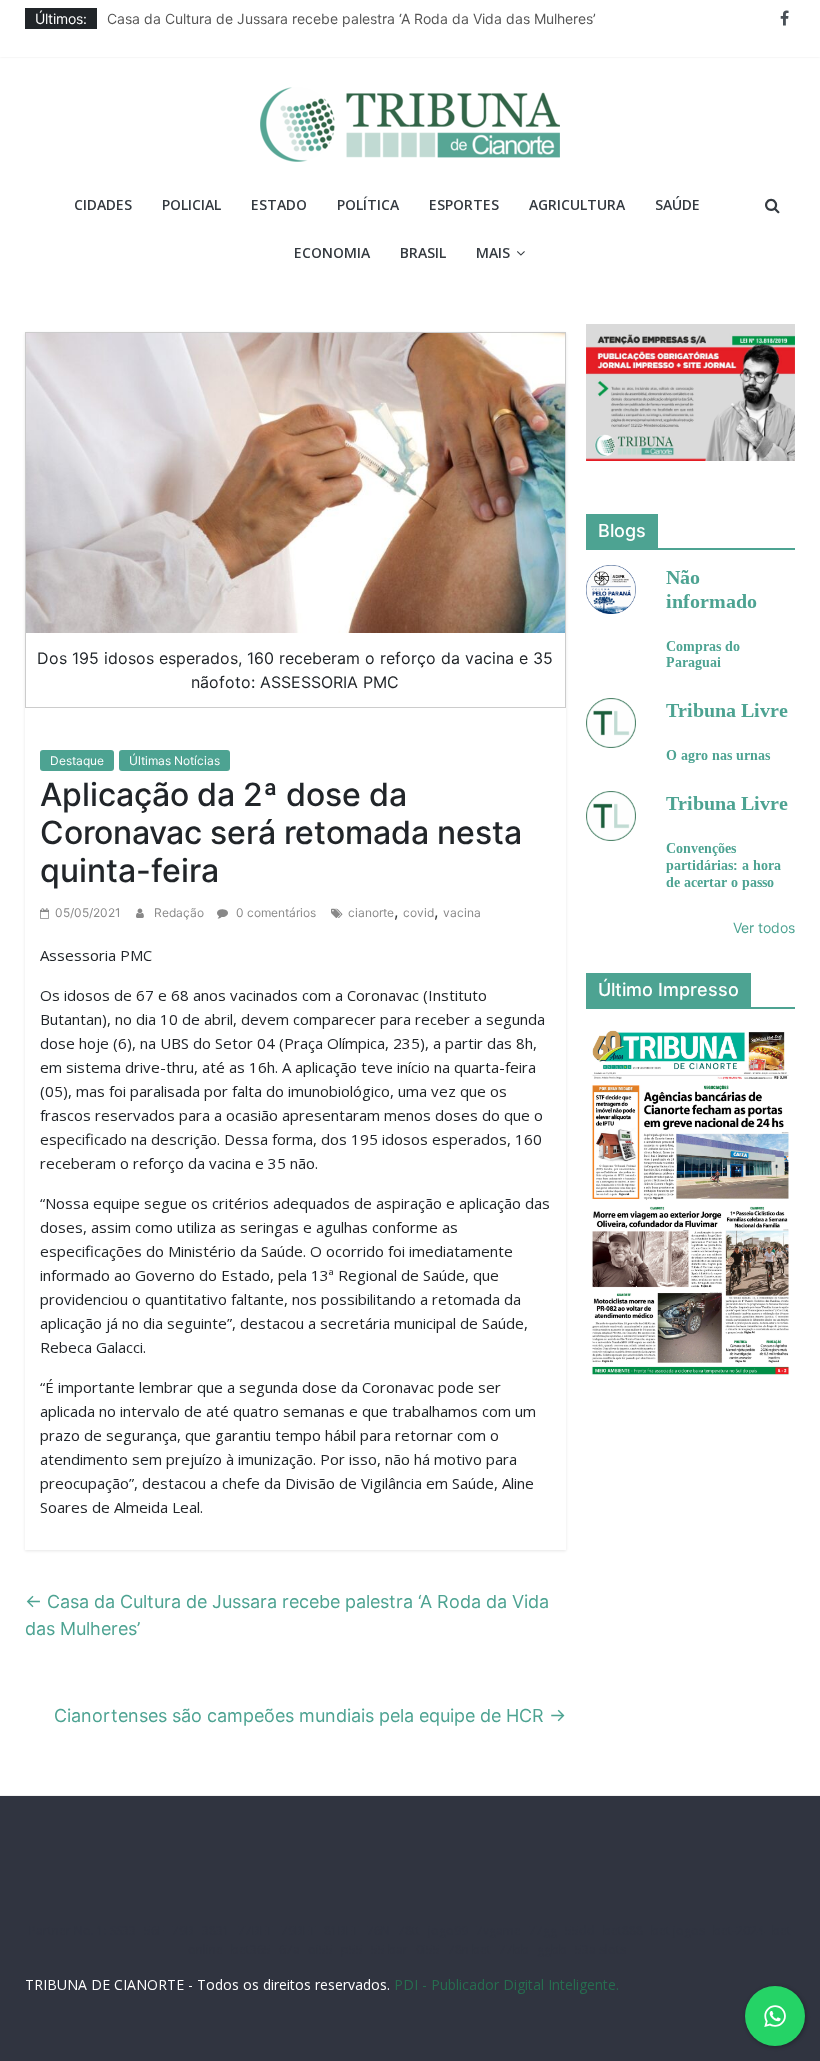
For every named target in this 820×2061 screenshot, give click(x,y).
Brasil (423, 252)
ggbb (552, 1949)
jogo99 (448, 1930)
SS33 (123, 1930)
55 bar (389, 1949)
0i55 (428, 1949)
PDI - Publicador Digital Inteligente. (506, 1984)
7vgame (498, 1930)
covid (418, 912)
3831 (216, 1930)
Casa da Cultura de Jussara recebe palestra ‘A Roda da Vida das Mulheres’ (351, 18)
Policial (191, 204)
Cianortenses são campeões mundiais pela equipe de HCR (310, 1715)
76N (378, 1930)
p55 (352, 1949)
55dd (580, 1930)
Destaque (77, 760)
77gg (543, 1930)
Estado (279, 204)
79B (183, 1930)
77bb (514, 1949)
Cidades (103, 204)
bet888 (623, 1930)
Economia (332, 252)
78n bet (469, 1949)
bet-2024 (738, 1930)
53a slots (600, 1949)
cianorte (371, 912)
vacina (462, 912)
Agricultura (577, 204)
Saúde (677, 204)
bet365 (251, 1949)
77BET (255, 1930)
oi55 (320, 1949)
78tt (409, 1930)
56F (154, 1930)
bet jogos (678, 1930)
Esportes (464, 204)
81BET (341, 1930)
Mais (493, 252)
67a (289, 1949)
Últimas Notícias (174, 760)
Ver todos (764, 927)
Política (368, 204)
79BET (298, 1930)
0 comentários (274, 912)
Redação (180, 912)
